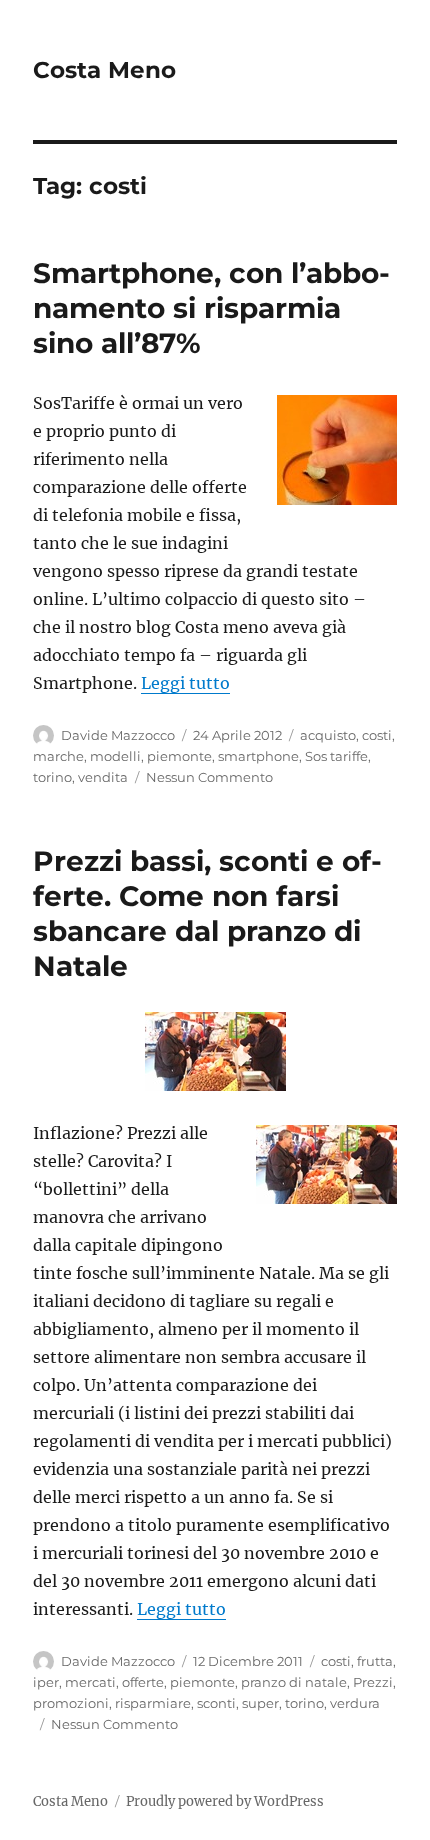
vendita (103, 777)
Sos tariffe (336, 756)
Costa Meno (104, 70)
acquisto (328, 735)
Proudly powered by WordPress (225, 1801)
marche (58, 756)
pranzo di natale (294, 1682)
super (260, 1703)
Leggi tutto (185, 683)
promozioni (71, 1703)
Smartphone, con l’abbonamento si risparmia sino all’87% (211, 308)
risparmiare (153, 1703)
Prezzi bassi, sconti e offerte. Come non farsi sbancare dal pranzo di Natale (207, 913)
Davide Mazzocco (118, 735)
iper (46, 1682)
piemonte (179, 756)
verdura (355, 1703)
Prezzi (373, 1682)
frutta (375, 1661)
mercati (90, 1682)
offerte (143, 1682)
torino (52, 777)
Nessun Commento (209, 777)
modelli (115, 756)
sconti (216, 1703)
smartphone (258, 756)
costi (377, 735)
